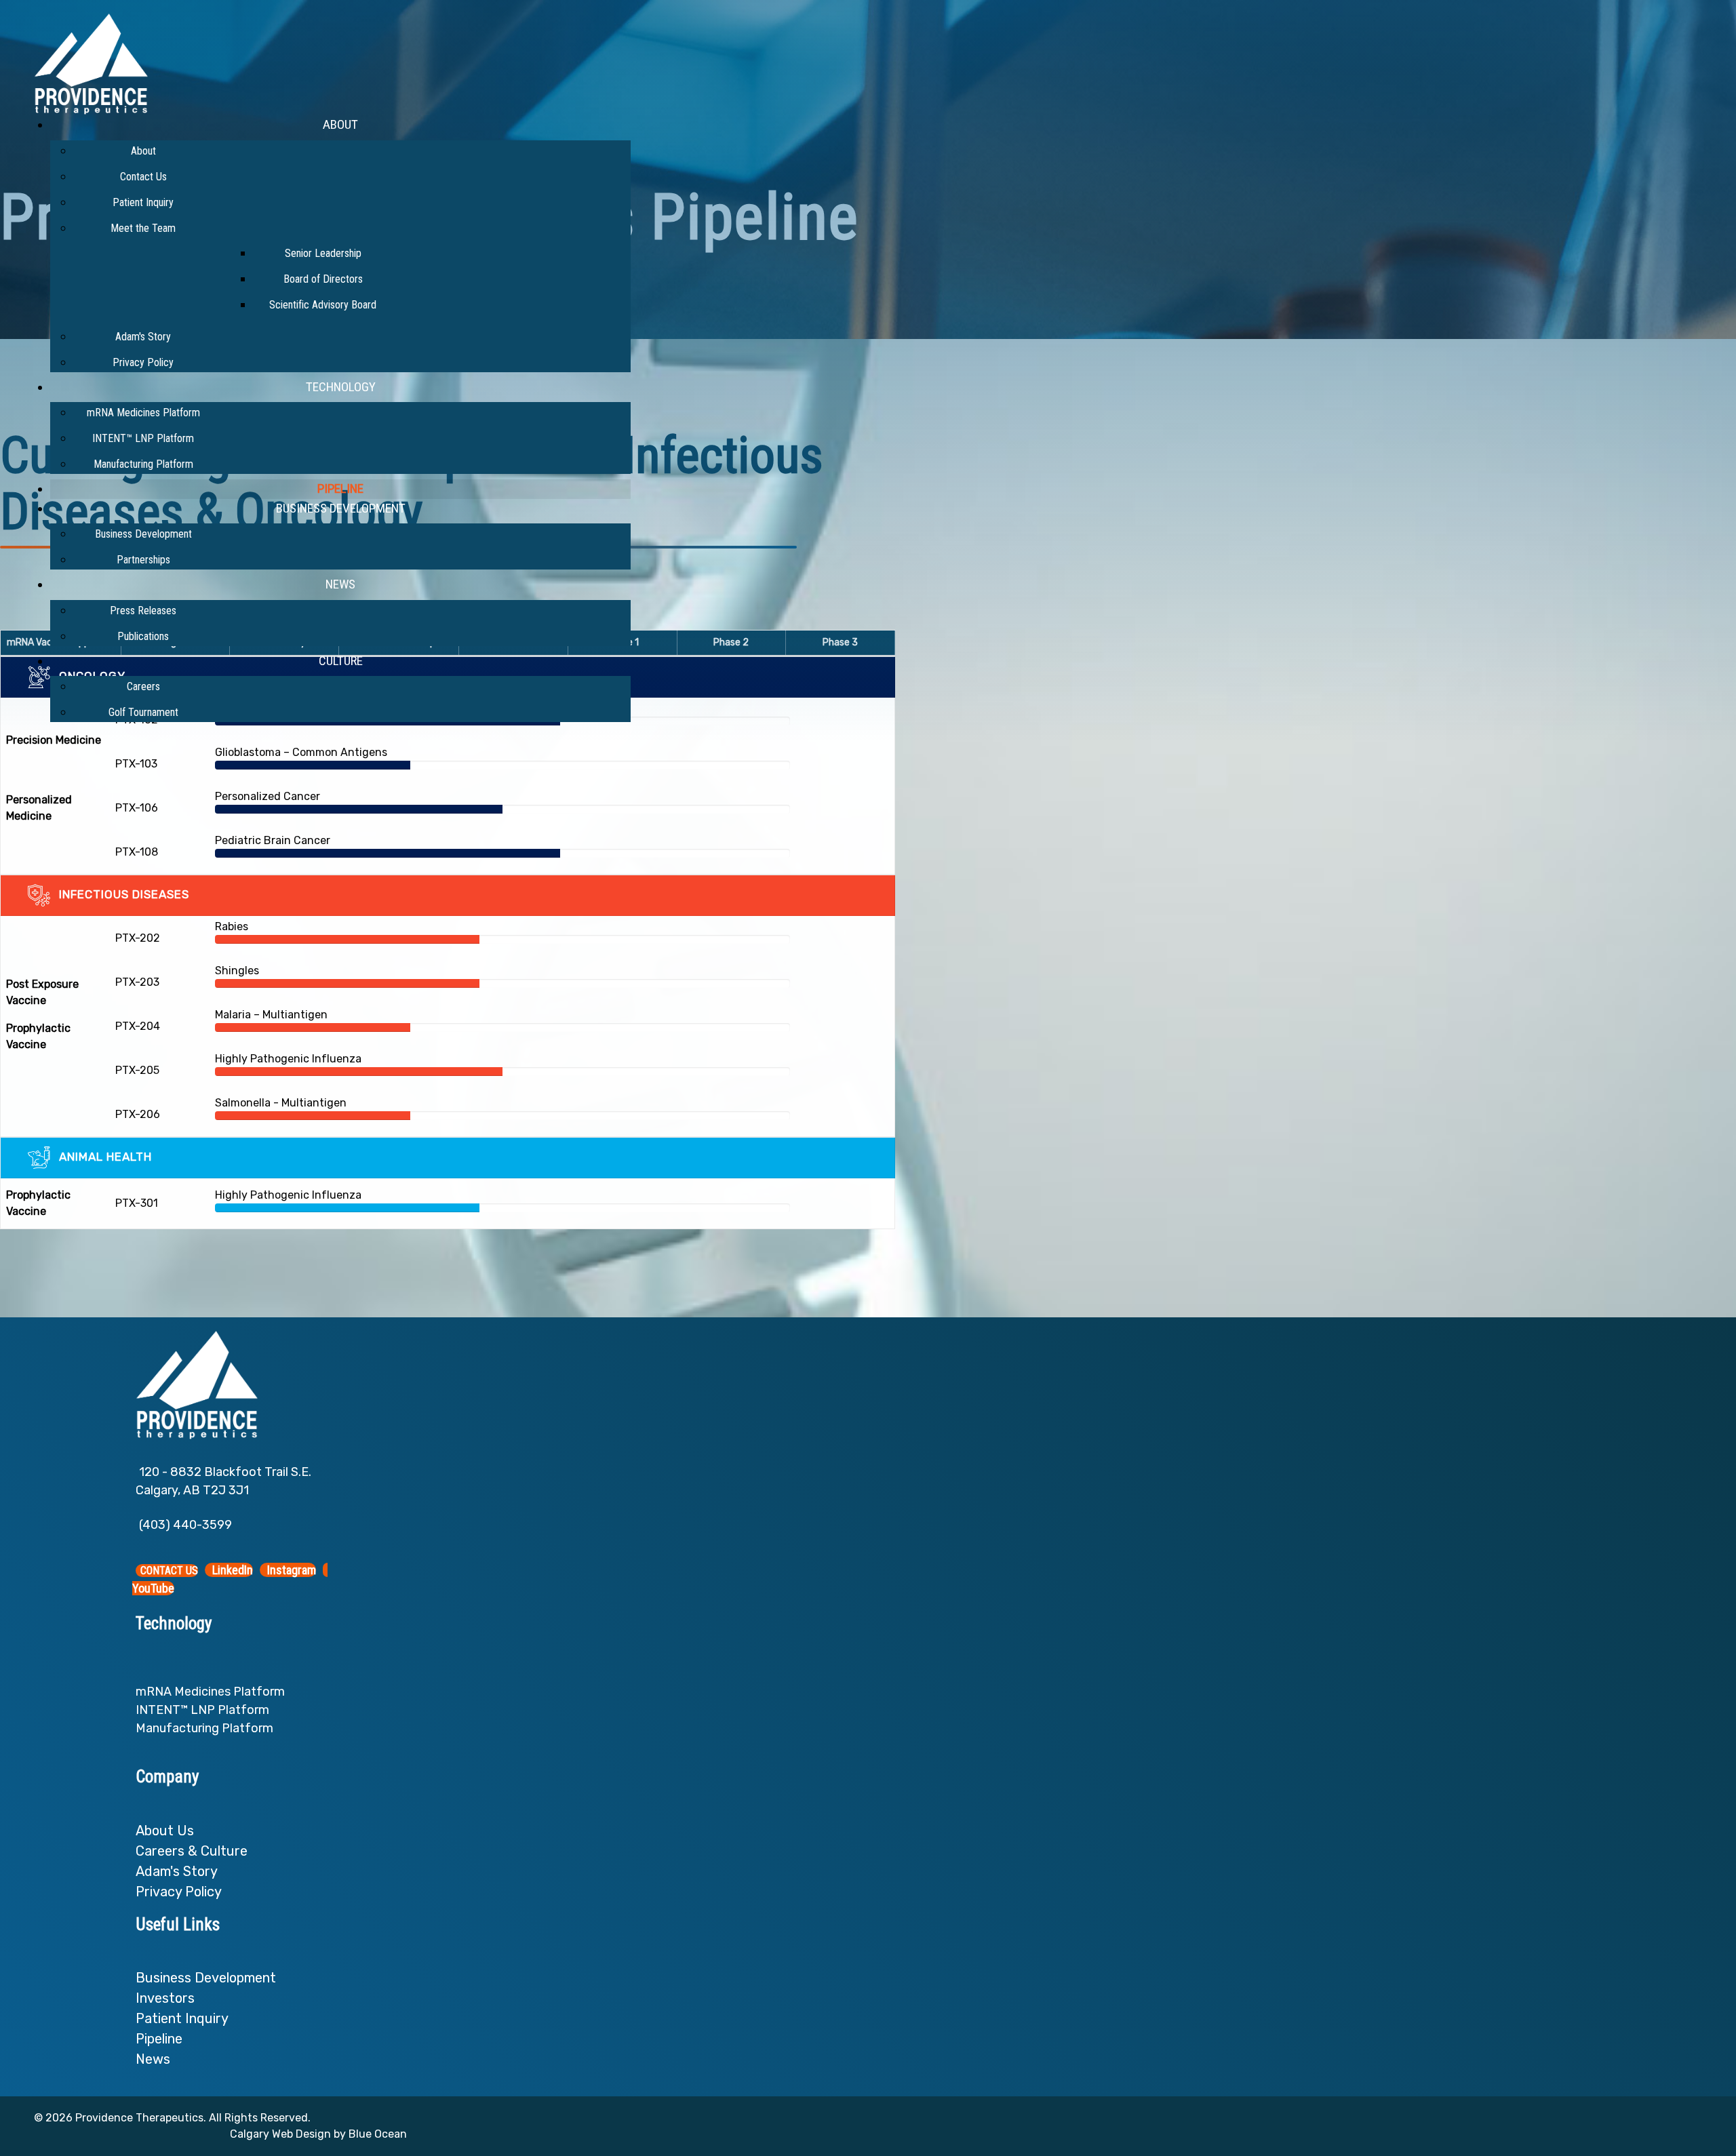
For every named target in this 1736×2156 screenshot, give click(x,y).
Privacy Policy (179, 1892)
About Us (166, 1831)
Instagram (290, 1570)
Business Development (206, 1978)
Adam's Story (177, 1871)
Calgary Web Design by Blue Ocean (318, 2134)
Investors (165, 1998)
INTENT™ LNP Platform (202, 1710)
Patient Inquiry (182, 2018)
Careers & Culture (192, 1851)
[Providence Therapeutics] (91, 63)
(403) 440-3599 (185, 1525)
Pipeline (159, 2039)
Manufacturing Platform (204, 1728)
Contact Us (169, 1571)
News (153, 2059)
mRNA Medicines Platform (210, 1692)
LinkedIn (231, 1570)
